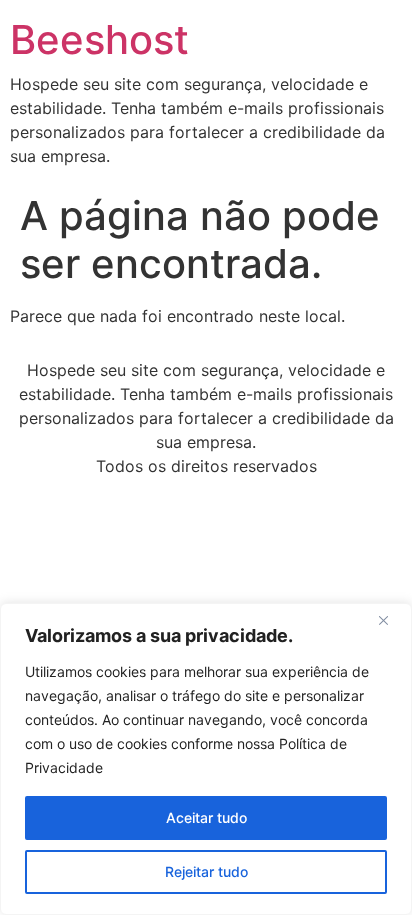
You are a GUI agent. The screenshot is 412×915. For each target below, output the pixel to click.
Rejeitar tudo (206, 871)
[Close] (391, 620)
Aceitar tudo (206, 817)
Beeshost (99, 39)
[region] (206, 759)
